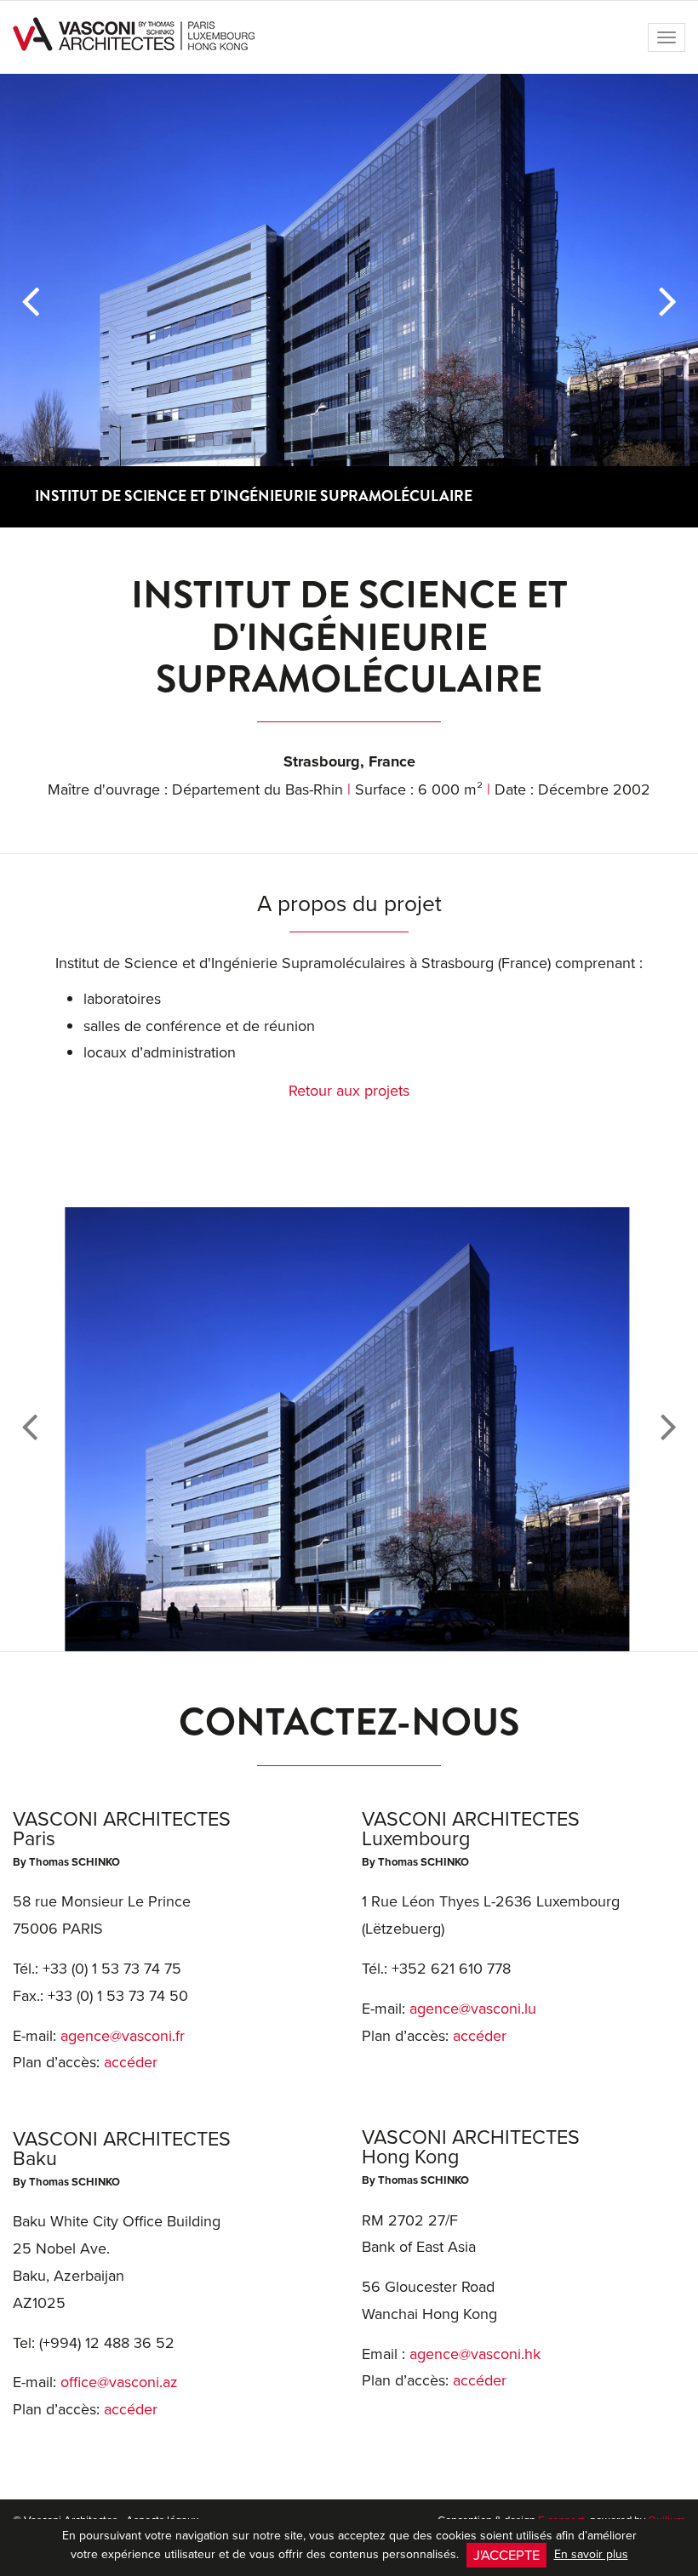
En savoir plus (591, 2554)
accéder (131, 2062)
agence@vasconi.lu (473, 2008)
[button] (30, 301)
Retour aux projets (349, 1090)
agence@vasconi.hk (475, 2354)
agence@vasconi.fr (123, 2035)
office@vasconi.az (119, 2382)
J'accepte (506, 2554)
